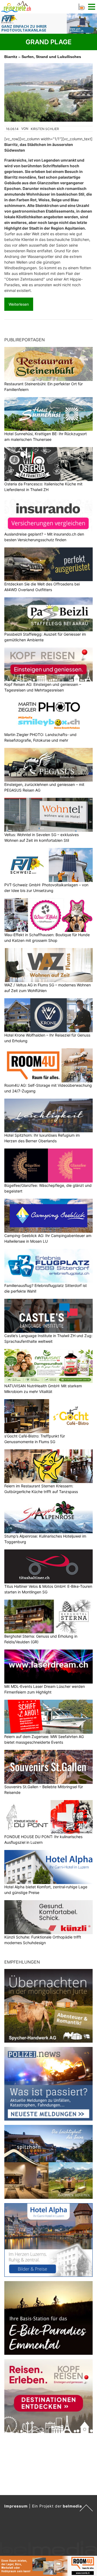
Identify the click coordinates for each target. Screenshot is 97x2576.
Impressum (16, 2506)
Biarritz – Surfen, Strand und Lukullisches (43, 57)
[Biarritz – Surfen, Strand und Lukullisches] (48, 92)
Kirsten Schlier (45, 129)
